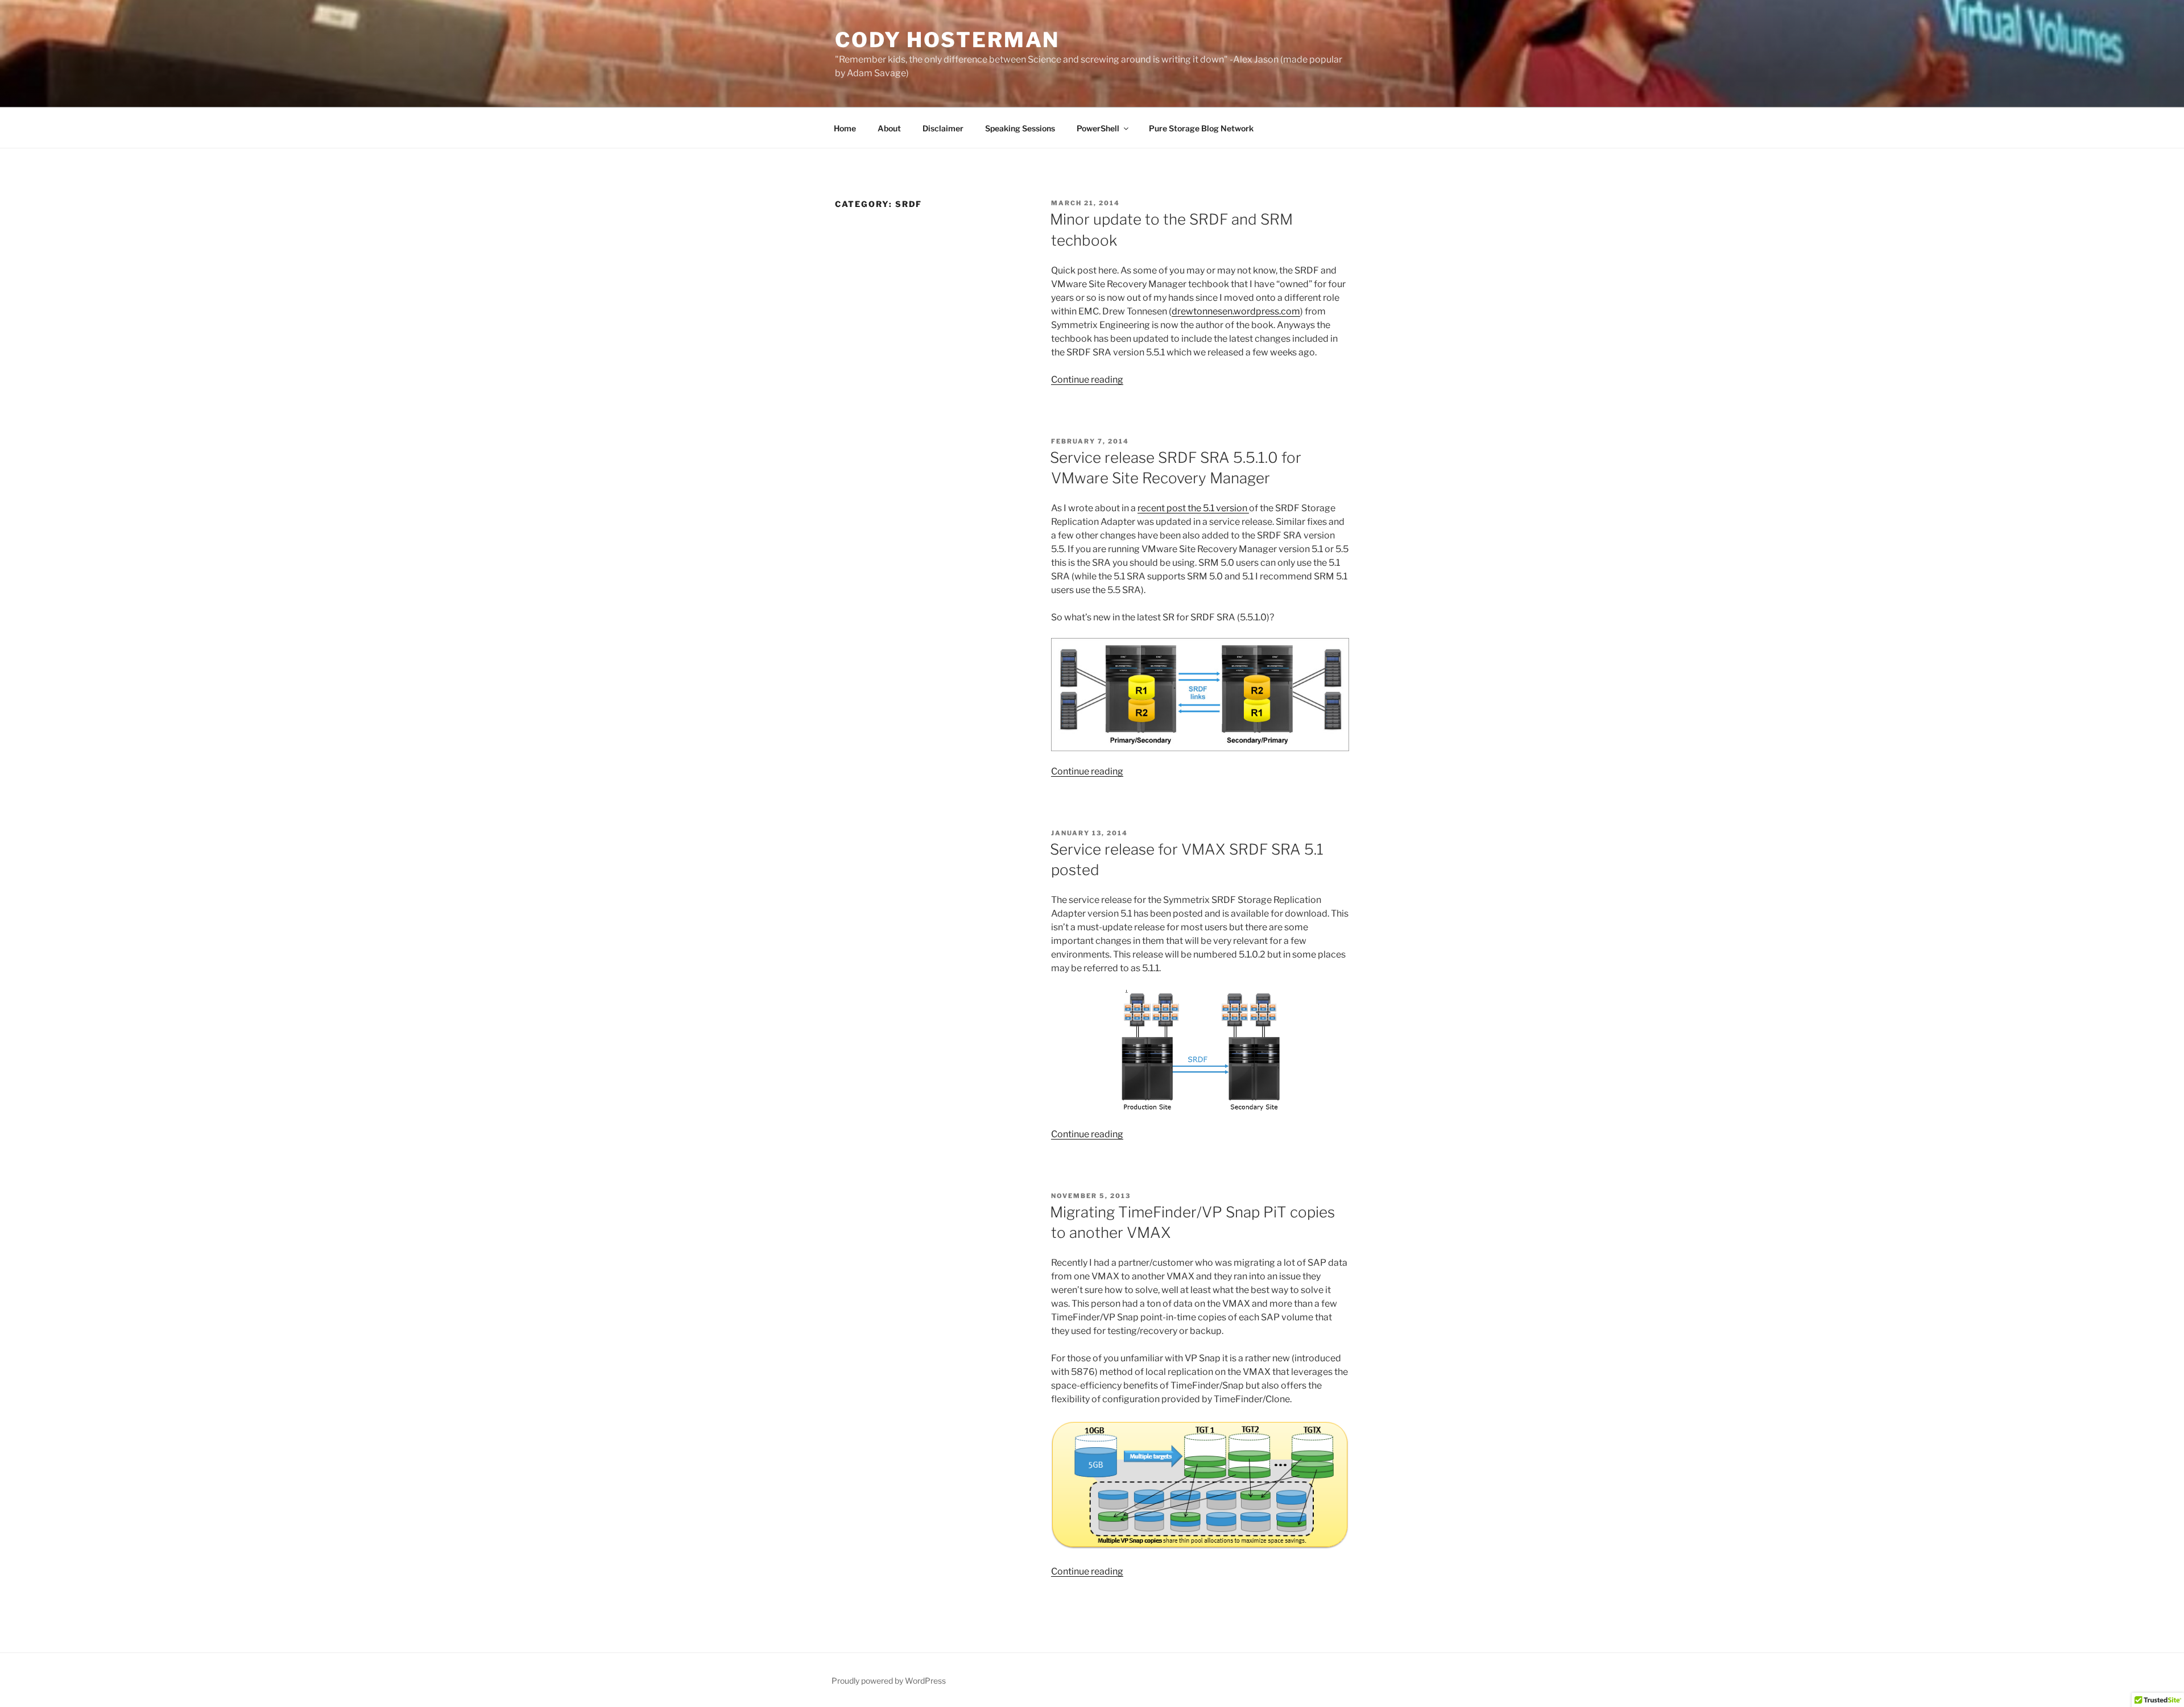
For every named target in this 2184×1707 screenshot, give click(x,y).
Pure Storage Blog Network (1201, 128)
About (889, 128)
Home (845, 128)
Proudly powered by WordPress (889, 1681)
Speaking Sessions (1020, 128)
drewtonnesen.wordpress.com (1236, 311)
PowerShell (1098, 128)
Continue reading (1087, 380)
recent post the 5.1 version (1193, 508)
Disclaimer (943, 128)
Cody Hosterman (947, 40)
